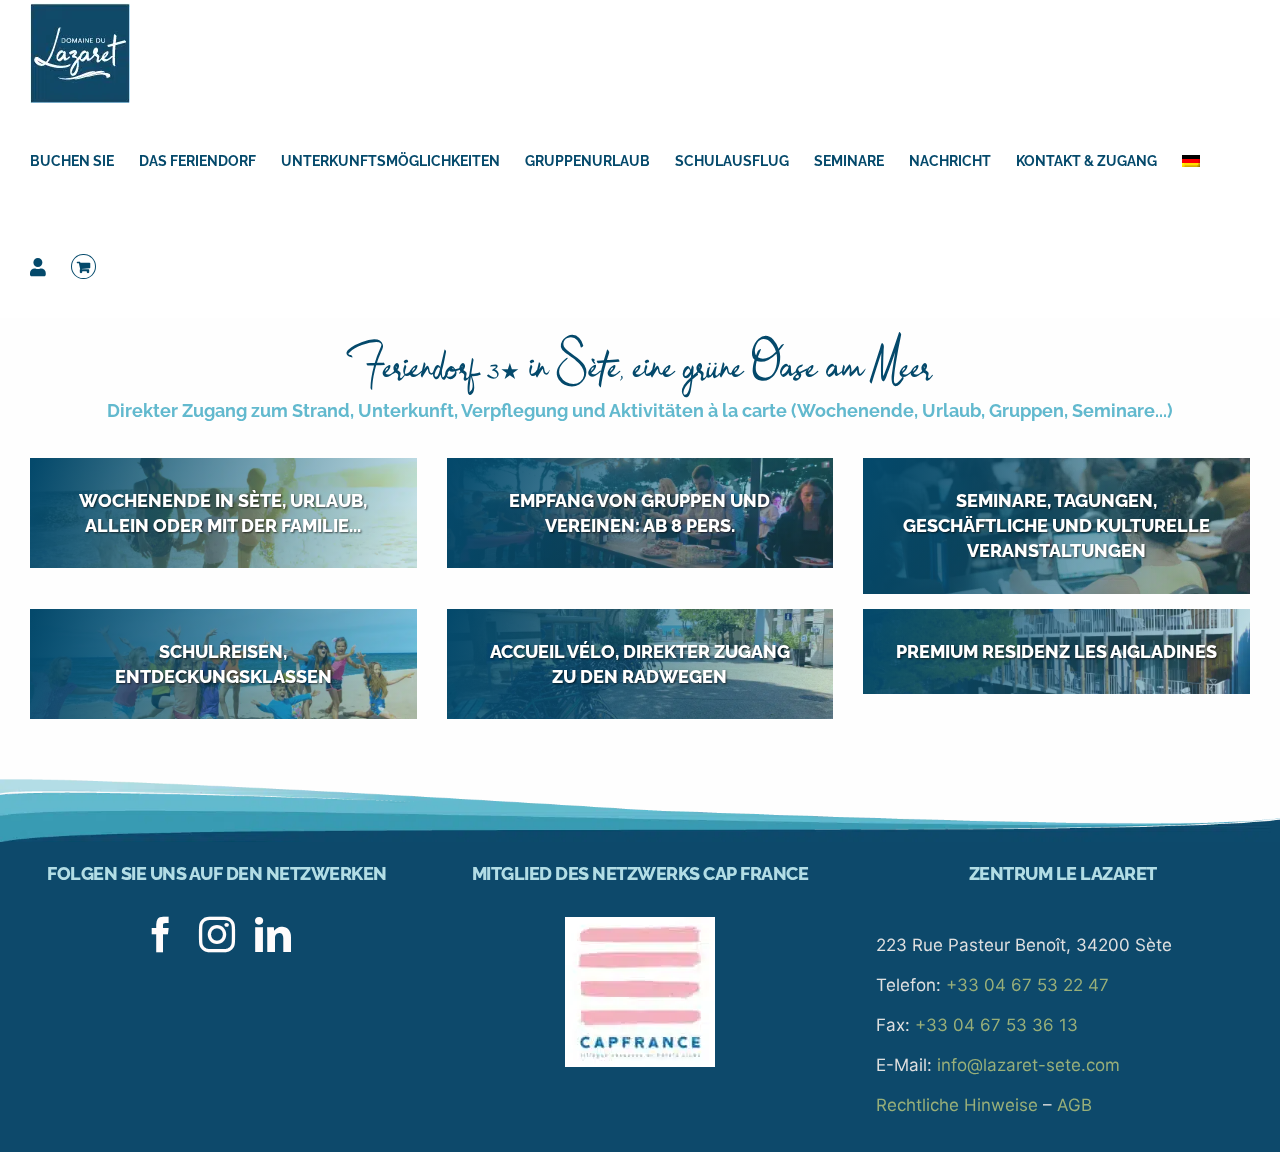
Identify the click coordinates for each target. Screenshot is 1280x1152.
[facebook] (161, 935)
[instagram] (217, 935)
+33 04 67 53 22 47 (1027, 985)
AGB (1074, 1105)
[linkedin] (273, 935)
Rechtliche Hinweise (957, 1105)
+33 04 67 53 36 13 (996, 1025)
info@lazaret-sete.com (1028, 1065)
